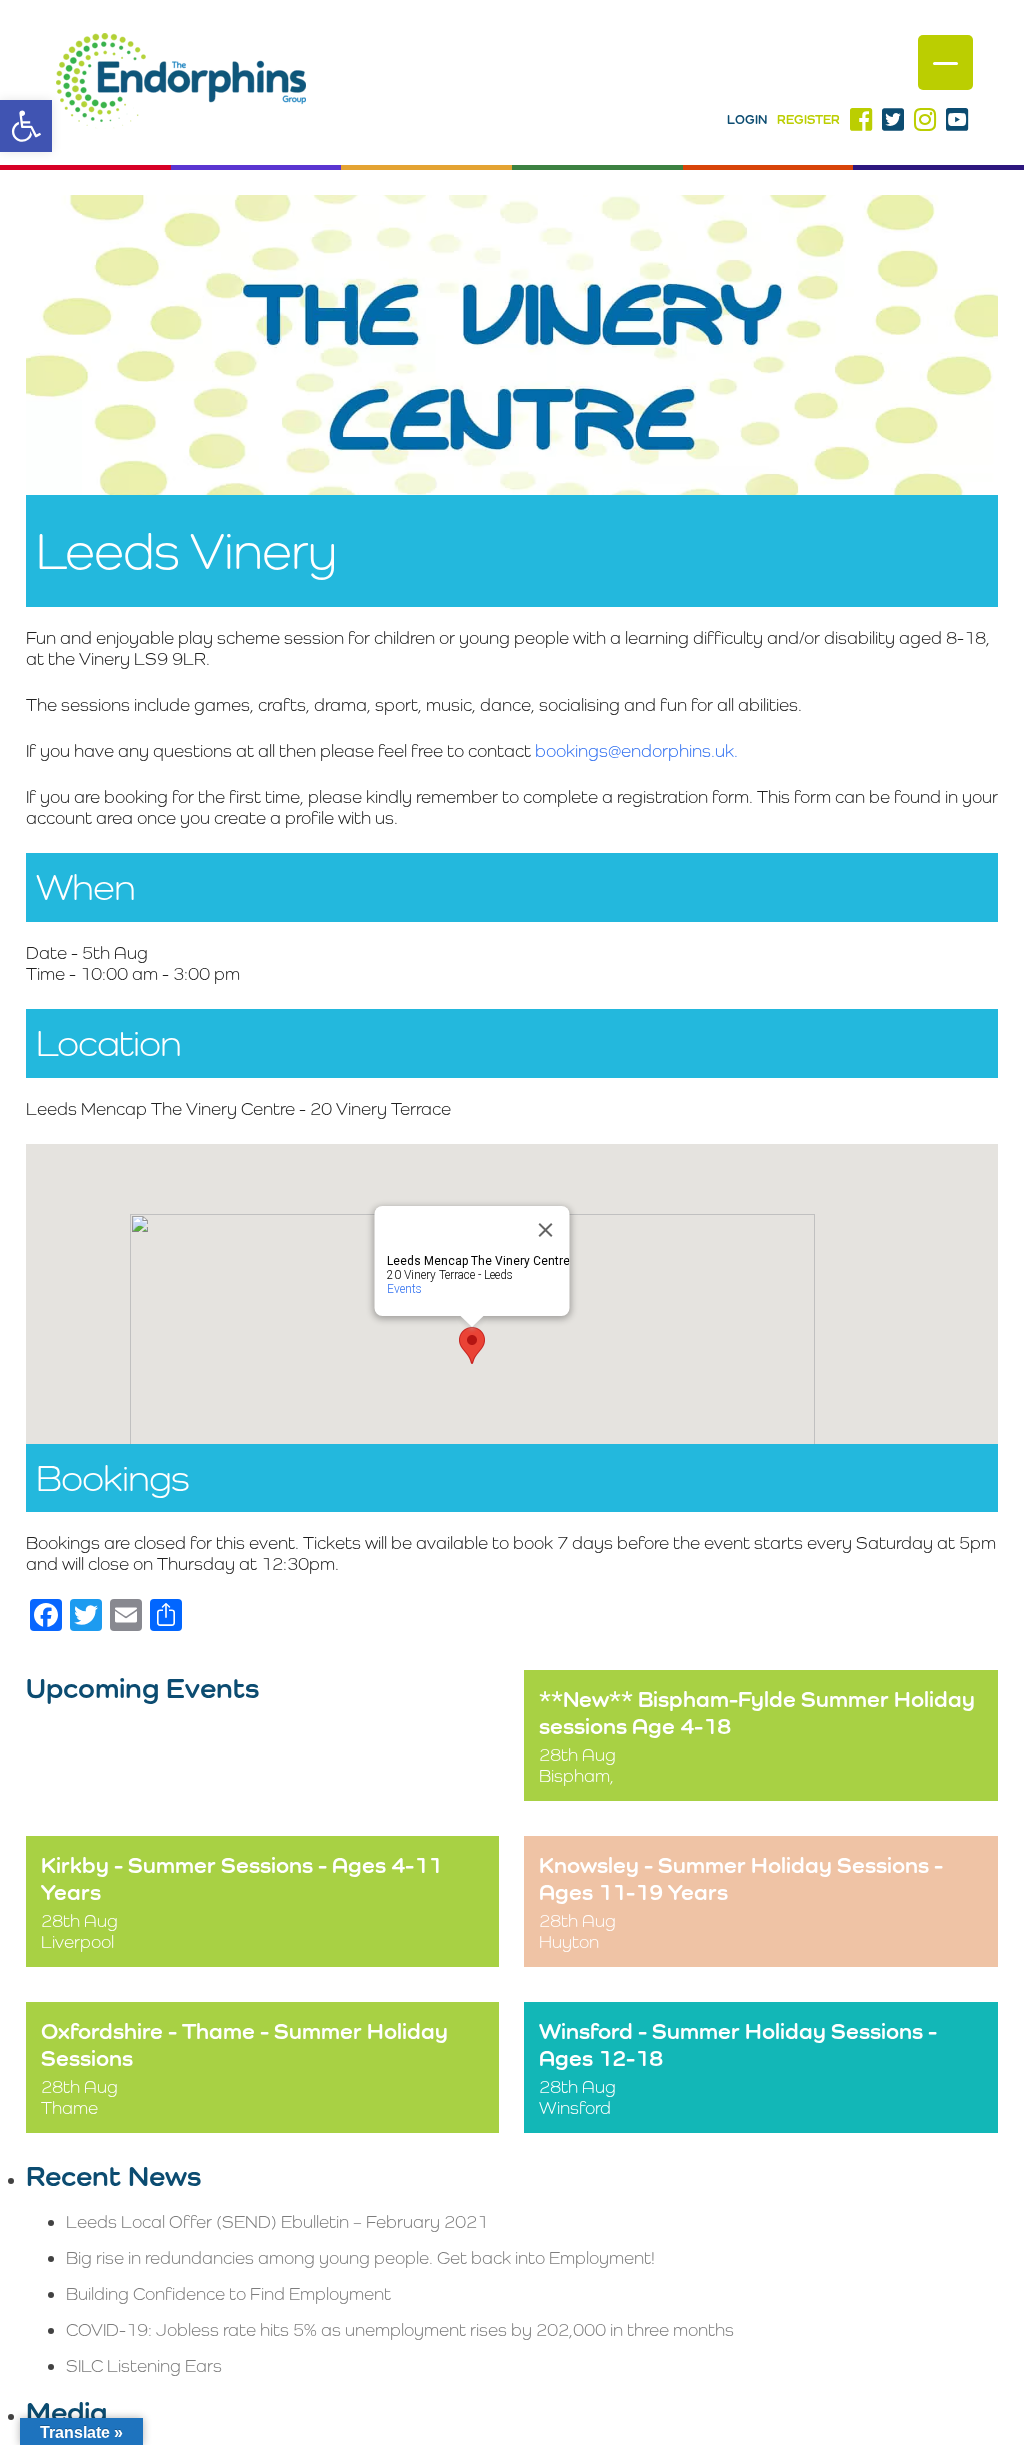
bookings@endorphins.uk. (636, 750)
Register (808, 119)
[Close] (545, 1230)
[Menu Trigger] (945, 62)
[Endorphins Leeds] (181, 83)
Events (403, 1289)
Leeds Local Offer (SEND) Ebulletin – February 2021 (277, 2221)
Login (747, 119)
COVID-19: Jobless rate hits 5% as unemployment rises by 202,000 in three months (400, 2329)
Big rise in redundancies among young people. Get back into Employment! (360, 2257)
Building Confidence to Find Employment (228, 2293)
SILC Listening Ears (144, 2365)
